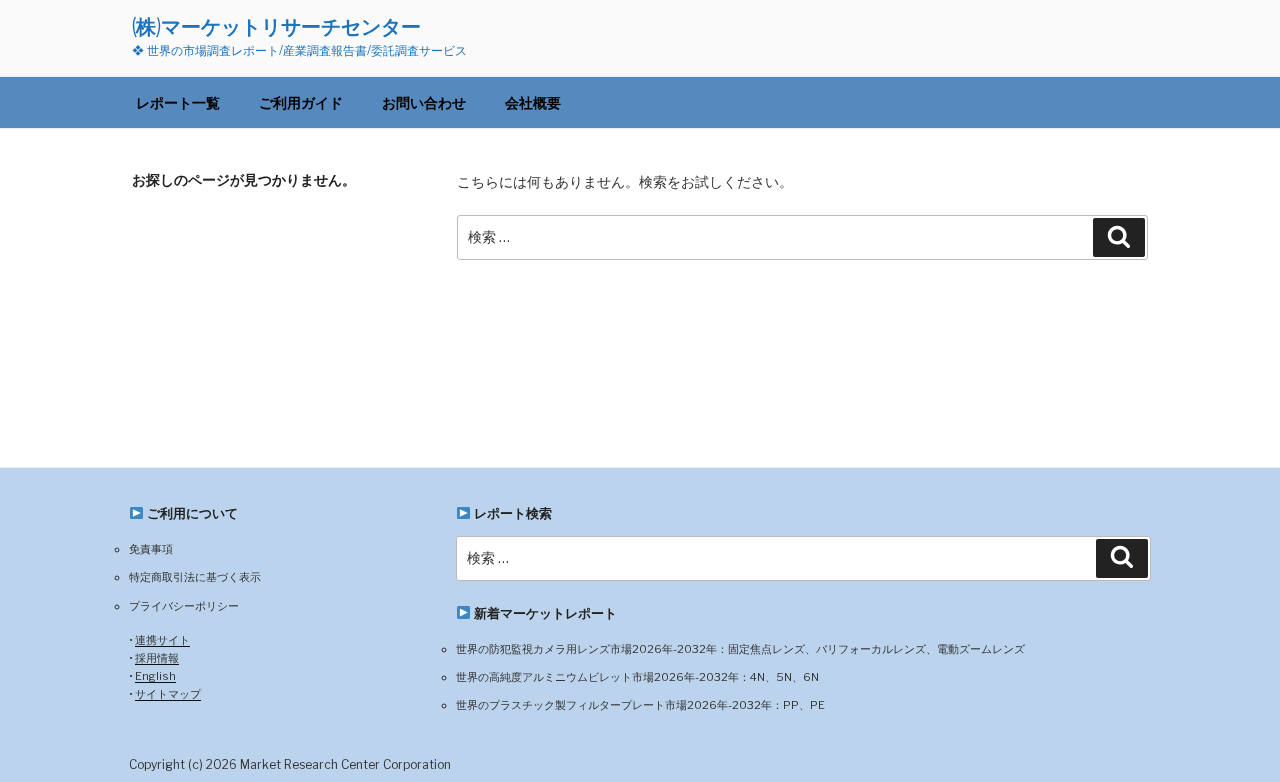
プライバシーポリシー (184, 606)
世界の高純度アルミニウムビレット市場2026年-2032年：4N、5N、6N (637, 677)
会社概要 (533, 102)
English (155, 676)
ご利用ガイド (301, 102)
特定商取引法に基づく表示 (195, 577)
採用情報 (157, 658)
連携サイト (162, 640)
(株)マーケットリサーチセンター (276, 26)
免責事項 (151, 549)
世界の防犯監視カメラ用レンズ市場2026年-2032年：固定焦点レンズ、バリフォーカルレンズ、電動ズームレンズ (740, 649)
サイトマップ (168, 694)
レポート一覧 (178, 102)
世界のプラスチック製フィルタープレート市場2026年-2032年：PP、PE (640, 705)
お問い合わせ (424, 102)
